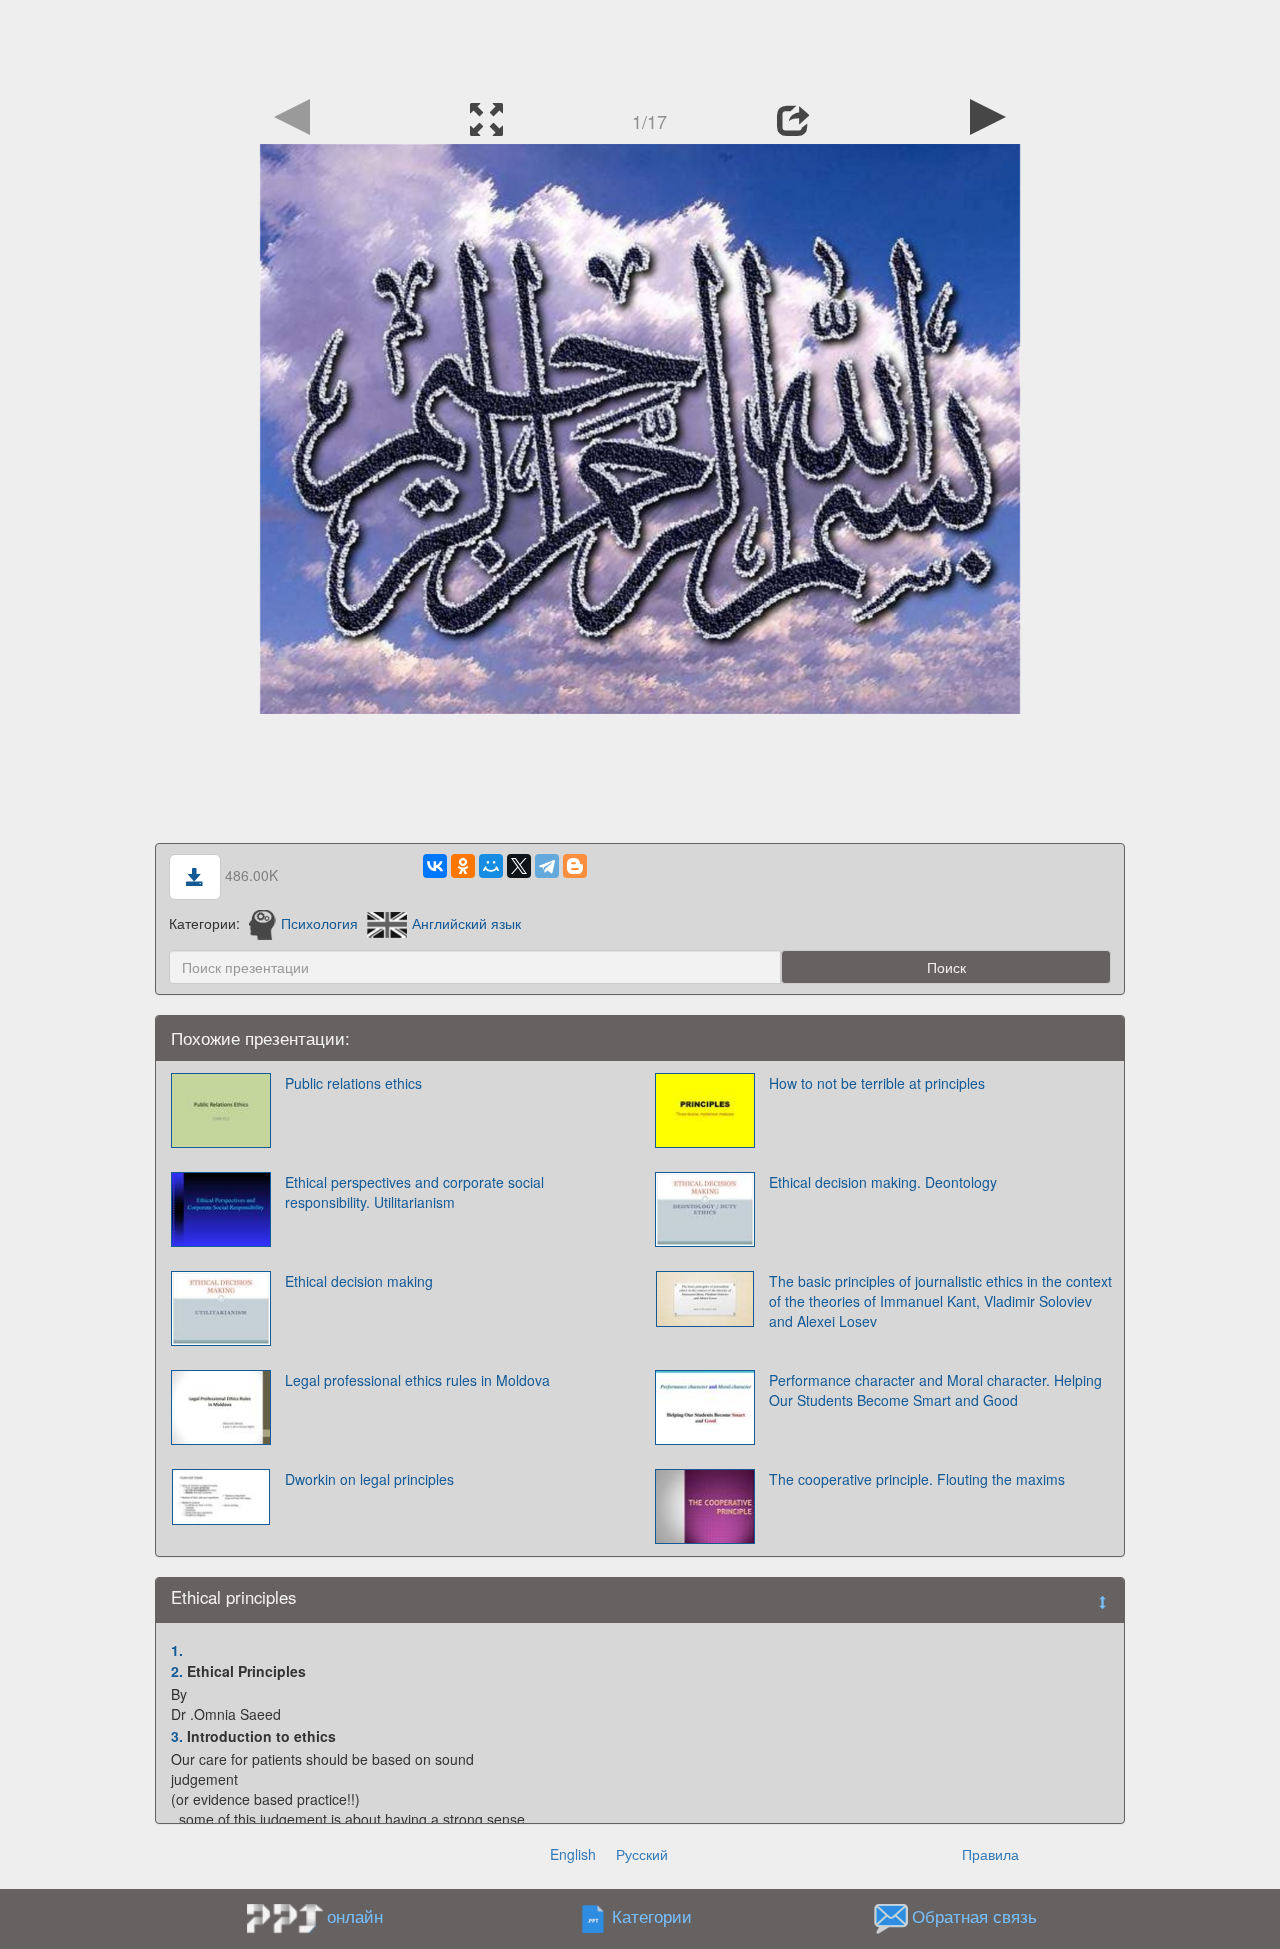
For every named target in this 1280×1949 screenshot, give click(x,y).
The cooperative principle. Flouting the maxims (917, 1479)
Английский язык (466, 923)
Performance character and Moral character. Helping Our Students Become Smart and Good (935, 1390)
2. (177, 1671)
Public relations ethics (353, 1083)
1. (177, 1650)
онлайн (355, 1916)
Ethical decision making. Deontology (883, 1182)
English (573, 1854)
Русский (642, 1854)
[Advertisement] (640, 45)
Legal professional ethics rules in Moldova (417, 1380)
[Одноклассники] (463, 866)
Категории (652, 1916)
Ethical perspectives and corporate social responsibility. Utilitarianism (414, 1192)
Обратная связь (974, 1916)
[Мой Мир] (491, 866)
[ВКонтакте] (435, 866)
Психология (319, 923)
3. (177, 1736)
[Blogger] (575, 866)
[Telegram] (547, 866)
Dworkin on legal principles (369, 1479)
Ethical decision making (359, 1281)
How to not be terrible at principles (877, 1083)
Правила (990, 1854)
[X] (519, 866)
